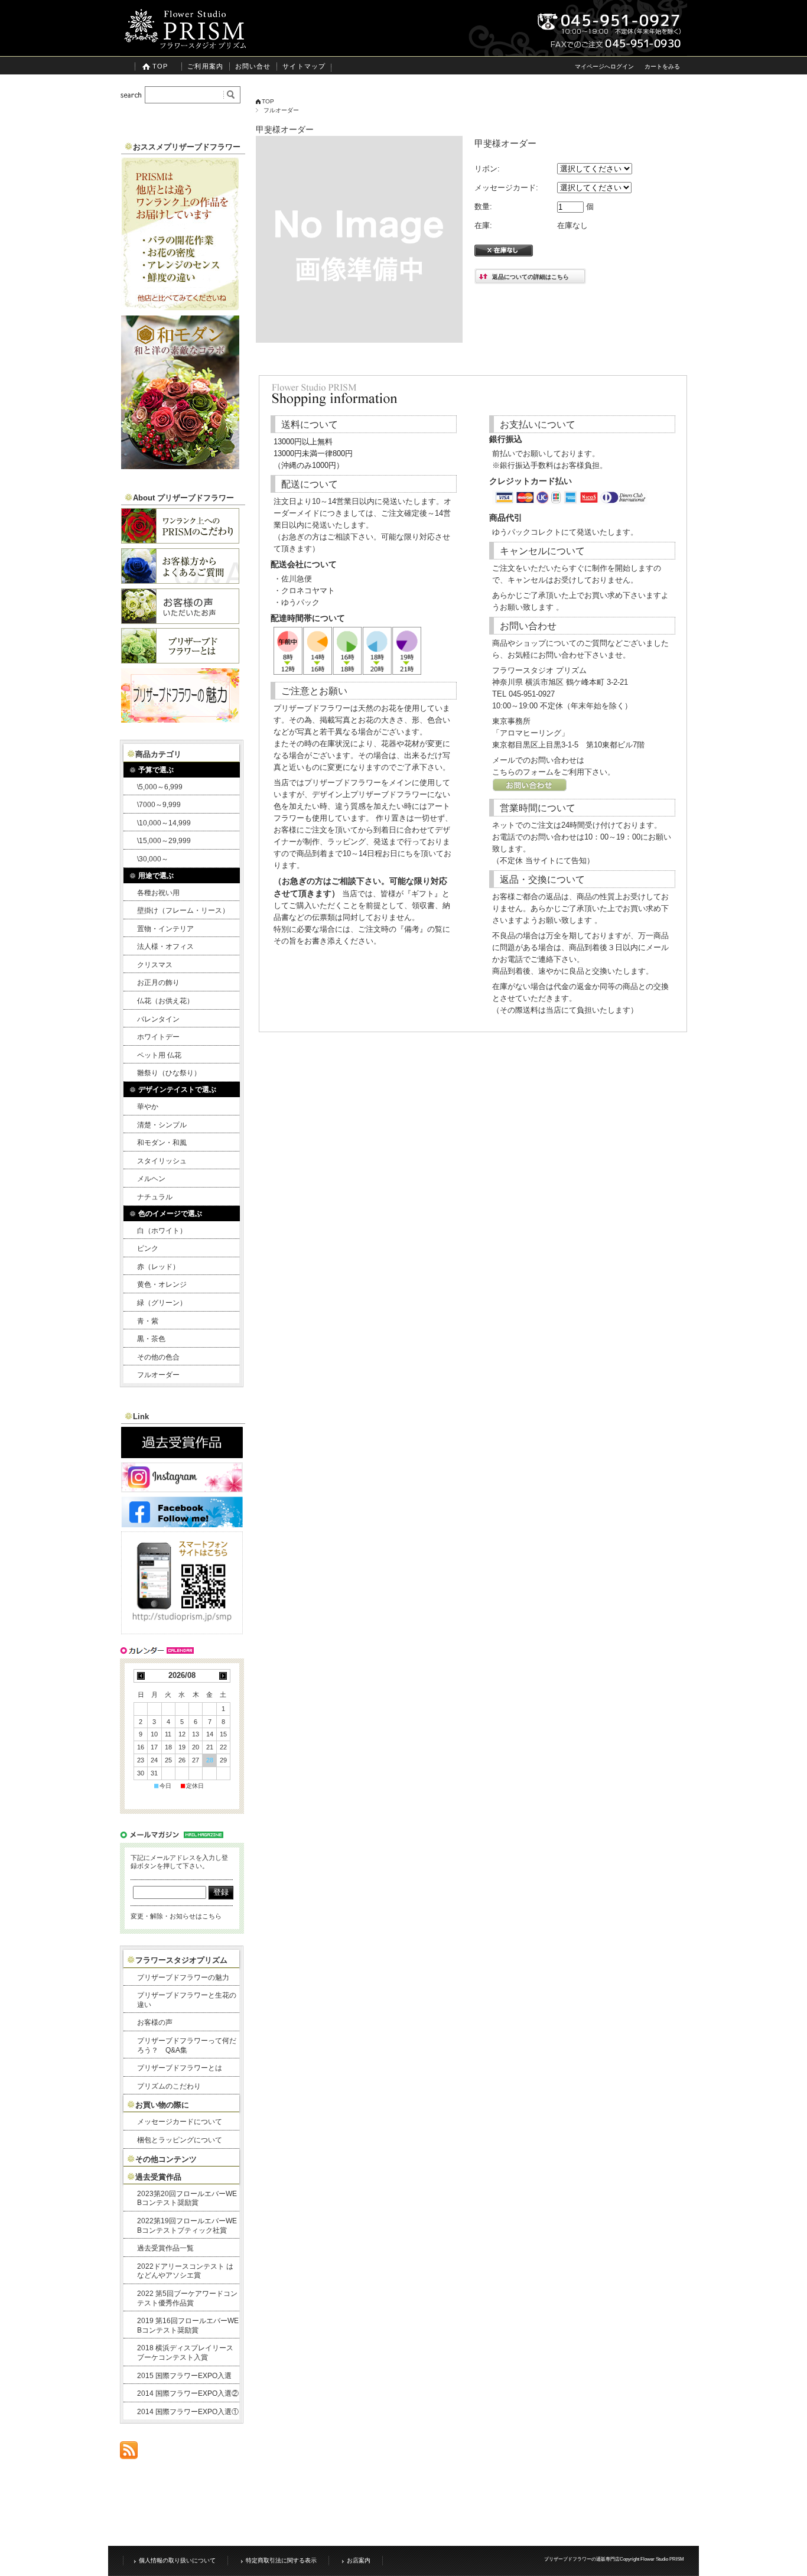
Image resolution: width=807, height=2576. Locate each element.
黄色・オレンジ (162, 1284)
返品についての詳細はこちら (531, 277)
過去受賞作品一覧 (165, 2248)
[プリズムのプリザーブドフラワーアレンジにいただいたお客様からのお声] (180, 621)
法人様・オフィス (165, 947)
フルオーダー (281, 110)
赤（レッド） (158, 1267)
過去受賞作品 (158, 2177)
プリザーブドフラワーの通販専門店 (582, 2559)
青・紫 (148, 1321)
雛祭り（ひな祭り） (169, 1073)
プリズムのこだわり (169, 2086)
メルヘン (151, 1179)
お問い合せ (253, 66)
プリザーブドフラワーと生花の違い (187, 2000)
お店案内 (359, 2560)
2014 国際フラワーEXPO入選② (188, 2393)
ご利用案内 (205, 66)
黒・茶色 (151, 1339)
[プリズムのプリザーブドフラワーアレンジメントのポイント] (180, 308)
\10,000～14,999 (164, 823)
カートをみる (662, 66)
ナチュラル (155, 1197)
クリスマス (155, 965)
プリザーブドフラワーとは (180, 2068)
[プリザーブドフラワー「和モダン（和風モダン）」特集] (180, 466)
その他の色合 (158, 1357)
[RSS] (129, 2453)
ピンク (148, 1248)
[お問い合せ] (530, 789)
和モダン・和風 (162, 1143)
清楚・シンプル (162, 1125)
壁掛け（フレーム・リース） (183, 910)
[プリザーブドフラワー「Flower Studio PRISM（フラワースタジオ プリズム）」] (185, 47)
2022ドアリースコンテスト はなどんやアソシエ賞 (185, 2271)
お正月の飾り (158, 983)
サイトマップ (304, 66)
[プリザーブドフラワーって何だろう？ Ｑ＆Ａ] (180, 580)
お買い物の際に (162, 2105)
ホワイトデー (158, 1037)
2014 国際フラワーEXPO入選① (188, 2412)
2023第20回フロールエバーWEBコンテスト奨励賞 (187, 2198)
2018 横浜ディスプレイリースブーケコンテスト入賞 (185, 2353)
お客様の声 (155, 2022)
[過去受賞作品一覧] (182, 1455)
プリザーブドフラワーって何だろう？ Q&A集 (187, 2045)
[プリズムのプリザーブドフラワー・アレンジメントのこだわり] (180, 540)
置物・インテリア (165, 929)
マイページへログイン (604, 66)
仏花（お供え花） (165, 1001)
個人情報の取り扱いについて (177, 2560)
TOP (160, 66)
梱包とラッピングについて (180, 2140)
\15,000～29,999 (164, 841)
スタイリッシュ (162, 1161)
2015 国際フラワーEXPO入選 (184, 2376)
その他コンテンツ (166, 2159)
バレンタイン (158, 1019)
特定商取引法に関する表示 (281, 2560)
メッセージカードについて (180, 2122)
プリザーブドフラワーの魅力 (183, 1977)
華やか (148, 1107)
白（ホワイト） (162, 1231)
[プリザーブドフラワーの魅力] (180, 719)
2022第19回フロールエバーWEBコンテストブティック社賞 (187, 2226)
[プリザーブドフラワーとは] (180, 660)
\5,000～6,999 (160, 787)
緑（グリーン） (162, 1303)
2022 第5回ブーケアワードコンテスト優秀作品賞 (187, 2298)
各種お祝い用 (158, 893)
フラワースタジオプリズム (181, 1960)
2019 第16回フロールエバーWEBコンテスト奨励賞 (188, 2325)
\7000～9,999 (159, 805)
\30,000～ (153, 859)
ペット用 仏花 (159, 1055)
